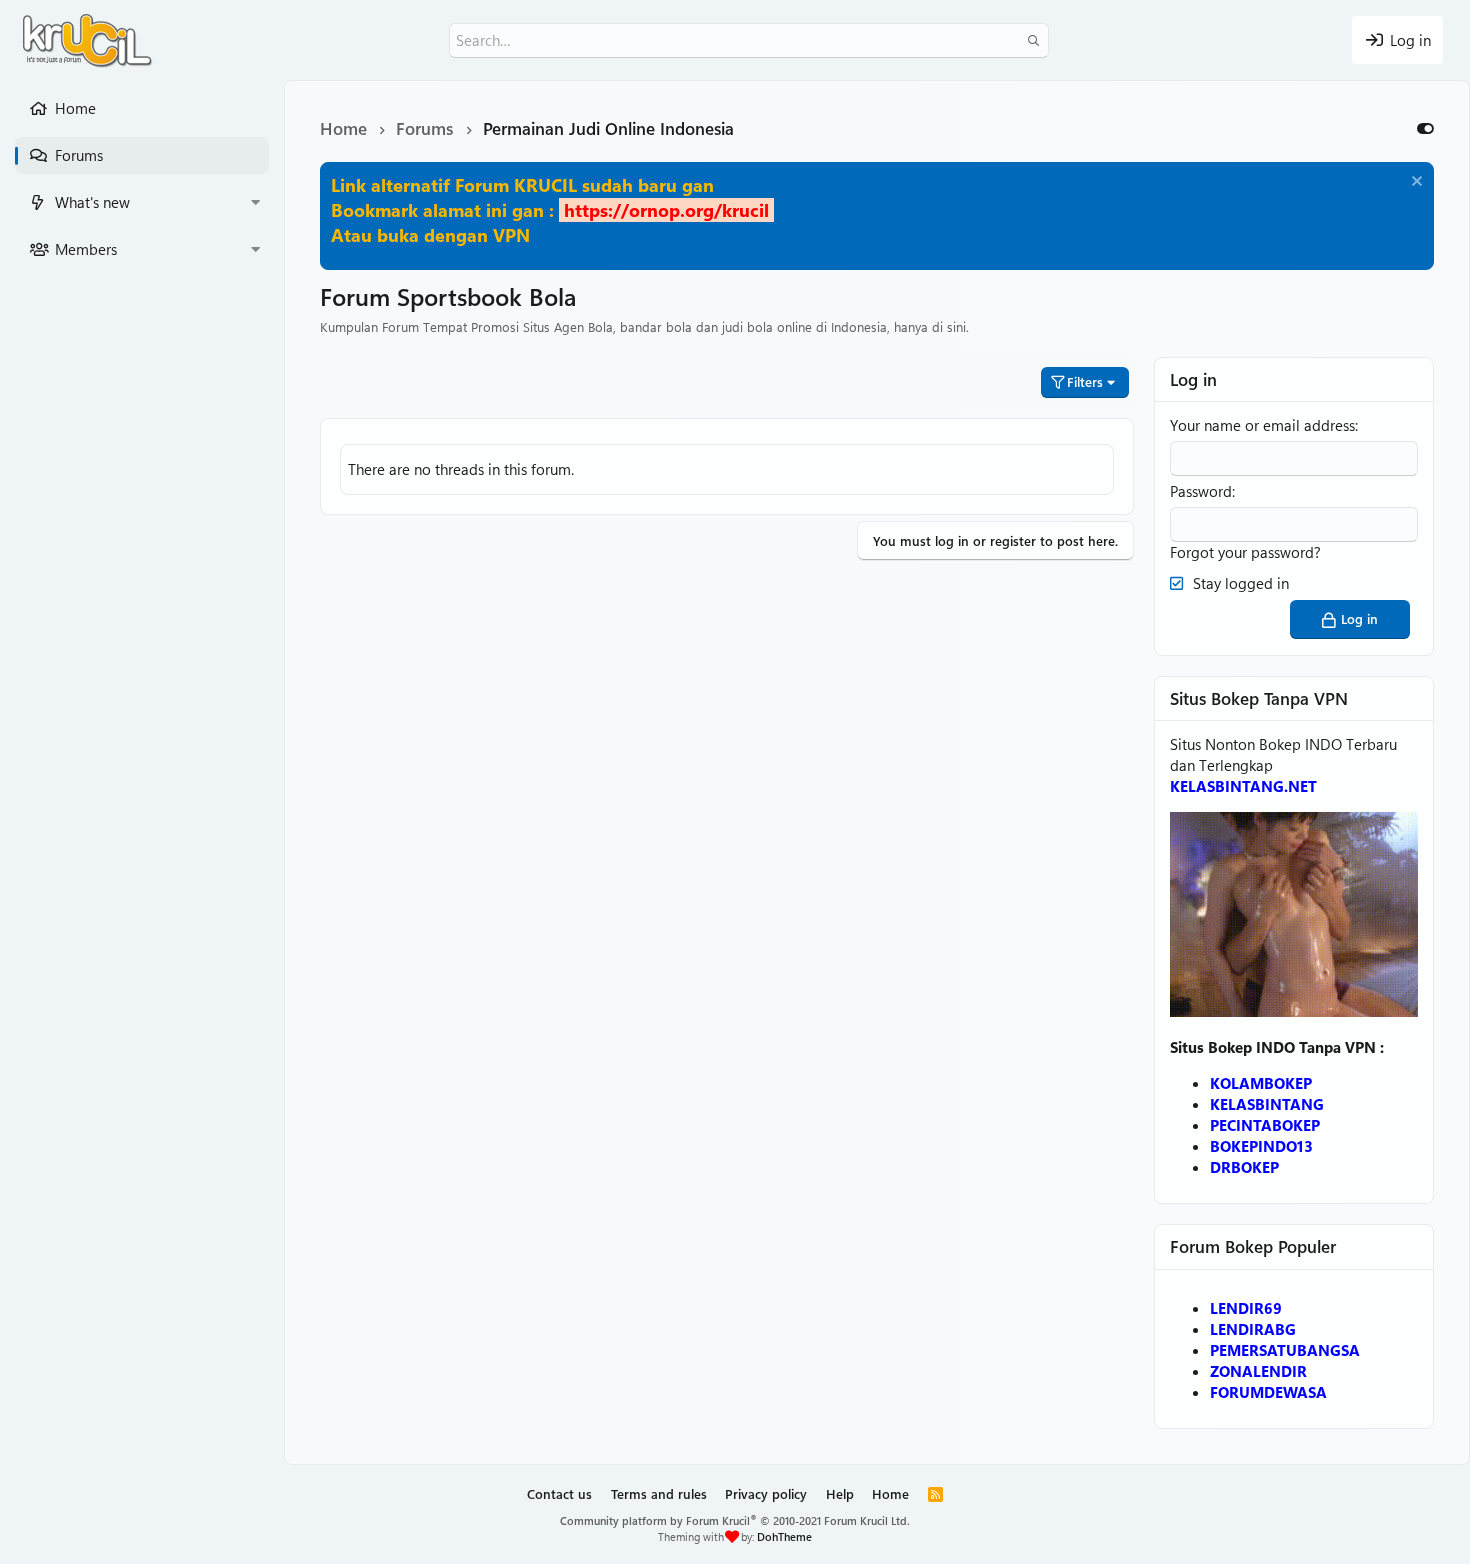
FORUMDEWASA (1268, 1392)
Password (1201, 491)
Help (840, 1493)
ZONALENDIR (1258, 1371)
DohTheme (784, 1536)
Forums (79, 155)
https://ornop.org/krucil (666, 210)
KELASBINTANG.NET (1243, 786)
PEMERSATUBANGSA (1285, 1350)
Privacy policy (766, 1493)
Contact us (559, 1493)
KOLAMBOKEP (1261, 1083)
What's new (92, 202)
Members (86, 249)
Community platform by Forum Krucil (735, 1520)
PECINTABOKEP (1265, 1125)
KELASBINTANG (1267, 1104)
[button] (255, 202)
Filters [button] (1085, 381)
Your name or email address (1262, 425)
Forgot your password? (1245, 552)
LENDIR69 (1246, 1308)
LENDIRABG (1253, 1329)
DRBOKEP (1244, 1167)
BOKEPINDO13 (1261, 1146)
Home (75, 108)
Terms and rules (659, 1493)
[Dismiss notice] (1414, 183)
